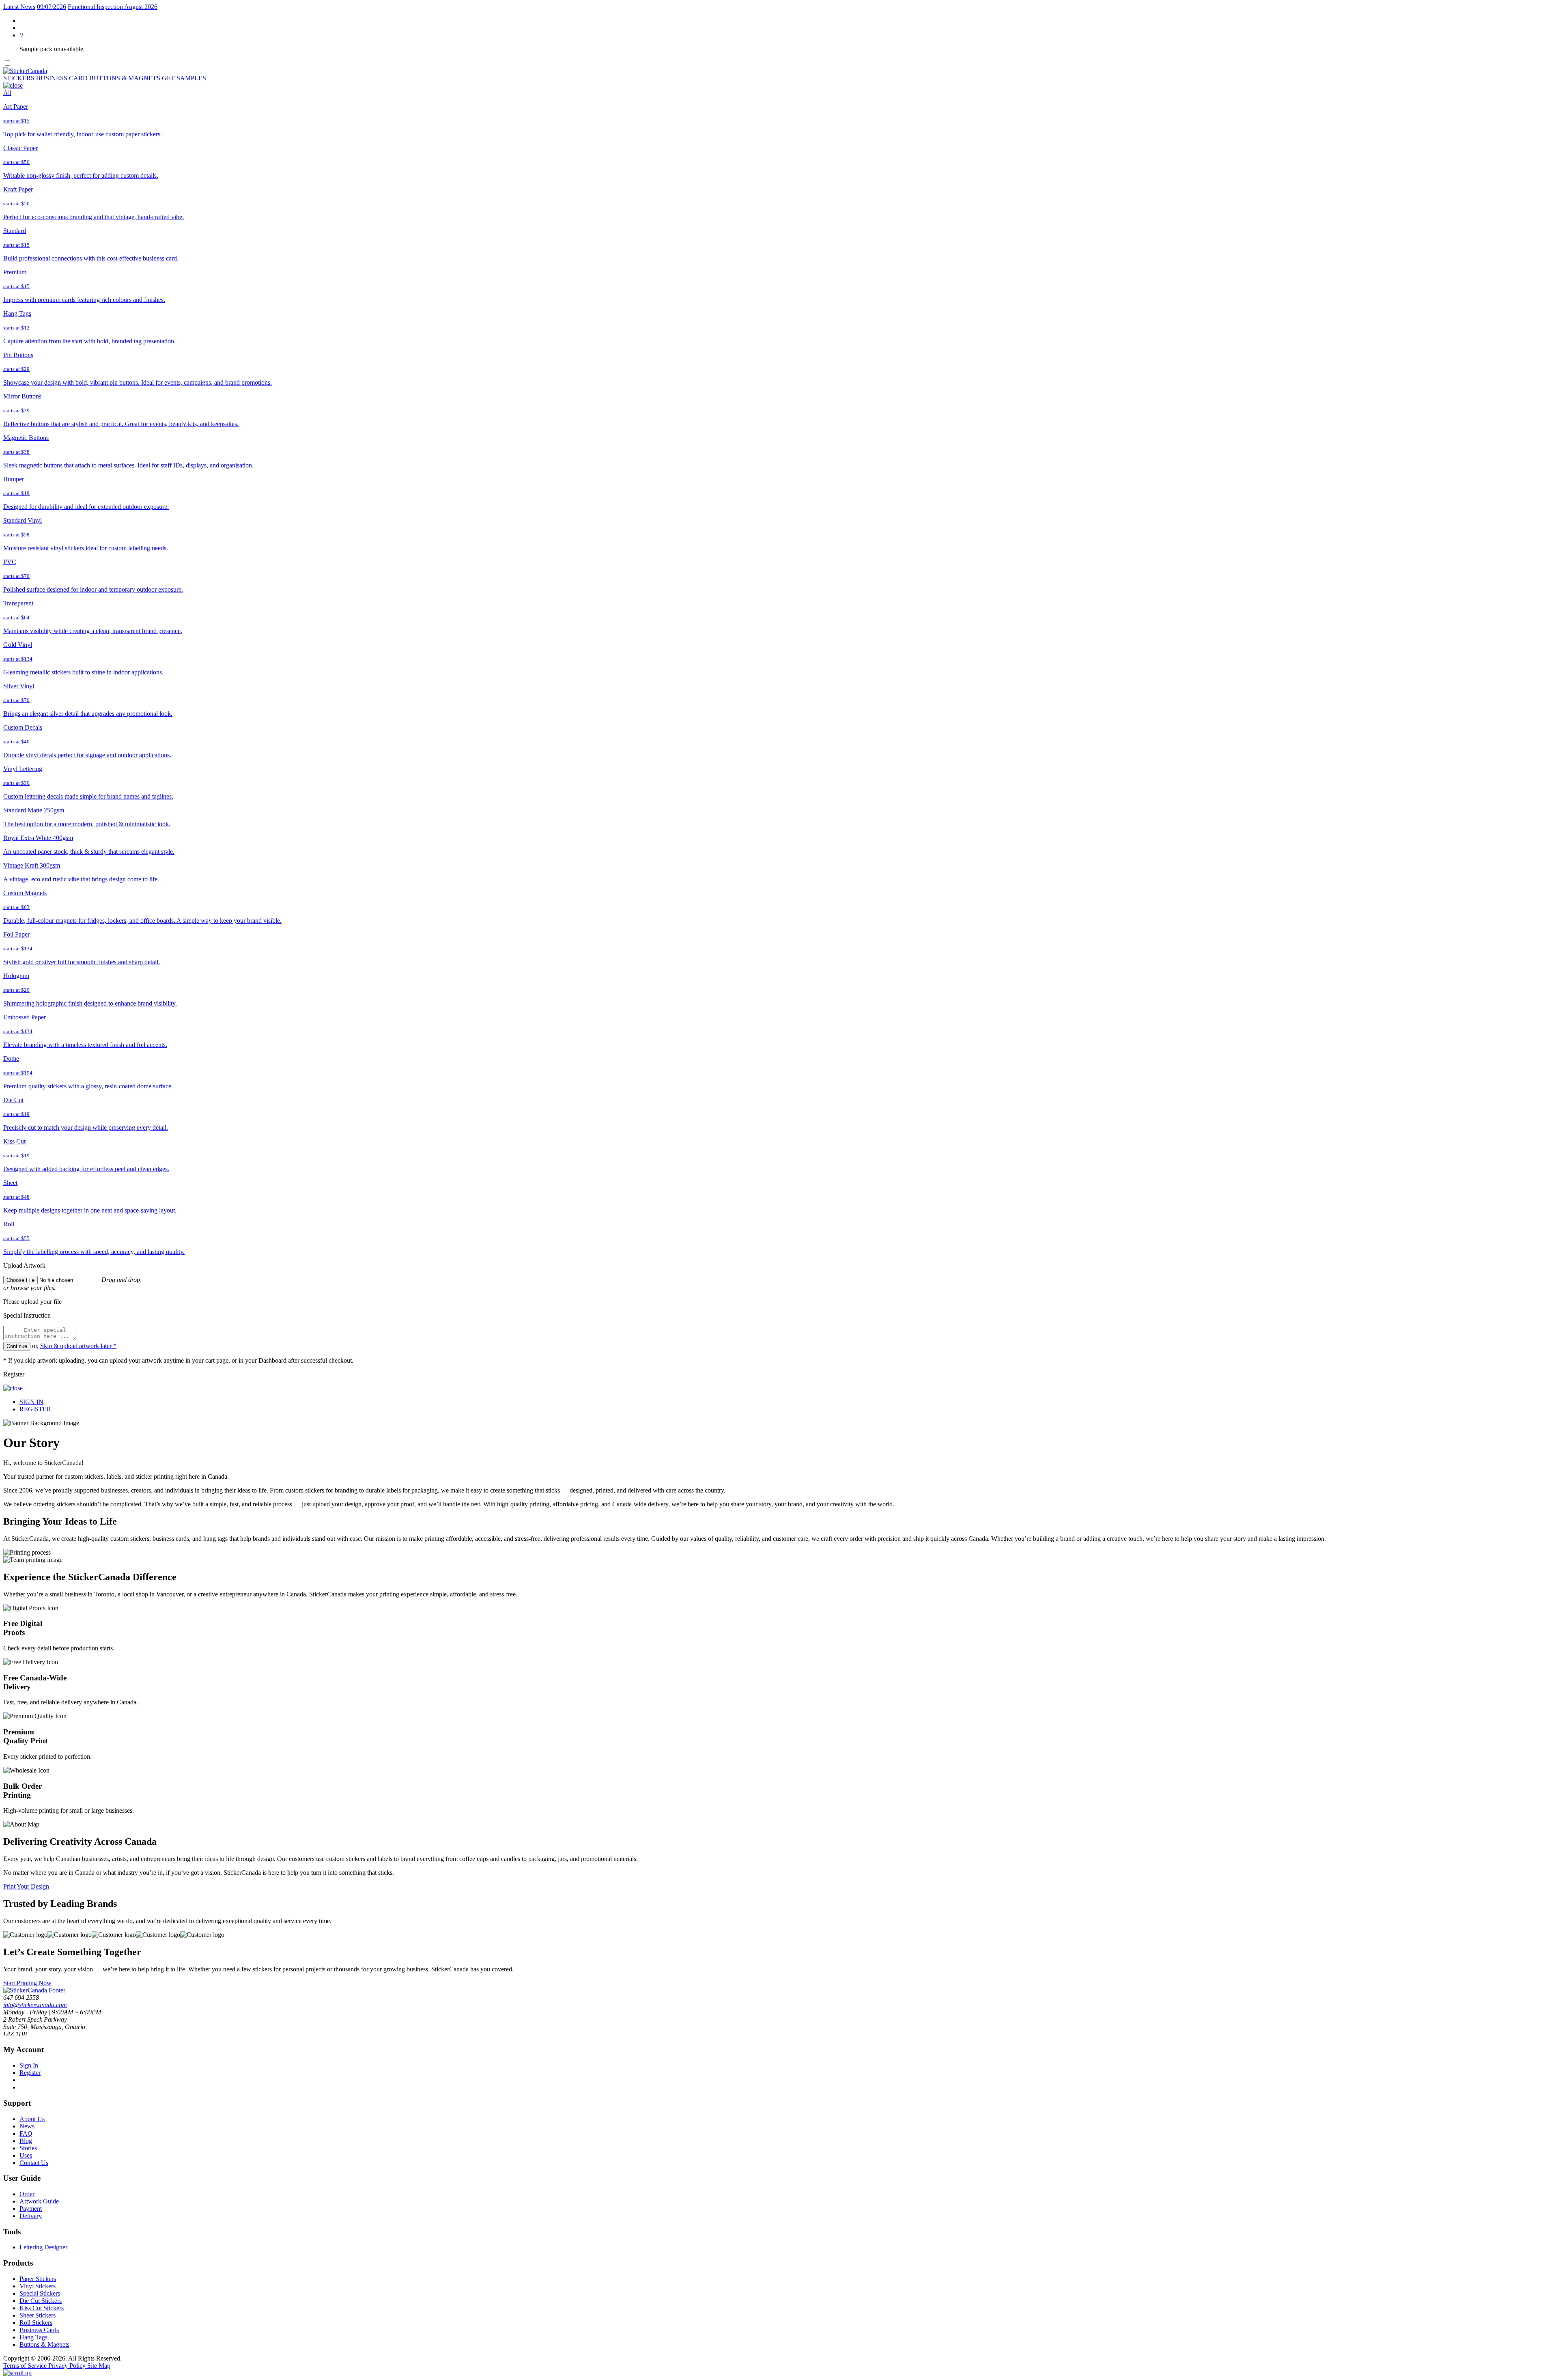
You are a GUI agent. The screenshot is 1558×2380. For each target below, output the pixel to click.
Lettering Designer (43, 2247)
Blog (26, 2141)
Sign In (29, 2065)
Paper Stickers (38, 2279)
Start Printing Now (27, 1983)
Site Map (99, 2366)
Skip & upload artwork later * (78, 1346)
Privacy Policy (68, 2366)
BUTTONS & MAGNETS (125, 78)
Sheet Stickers (38, 2315)
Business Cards (39, 2330)
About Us (32, 2119)
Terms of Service (26, 2366)
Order (27, 2194)
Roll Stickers (36, 2323)
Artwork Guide (39, 2201)
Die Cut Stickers (41, 2301)
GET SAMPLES (184, 78)
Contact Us (34, 2163)
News (27, 2126)
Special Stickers (40, 2293)
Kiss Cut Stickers (42, 2308)
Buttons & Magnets (44, 2344)
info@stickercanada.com (35, 2005)
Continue (17, 1346)
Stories (28, 2148)
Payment (31, 2209)
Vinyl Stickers (38, 2286)
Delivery (31, 2216)
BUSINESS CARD (62, 78)
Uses (26, 2155)
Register (30, 2073)
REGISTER (35, 1409)
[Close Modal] (13, 85)
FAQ (26, 2133)
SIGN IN (31, 1402)
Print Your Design (26, 1886)
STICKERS (19, 78)
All (7, 93)
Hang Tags (33, 2337)
